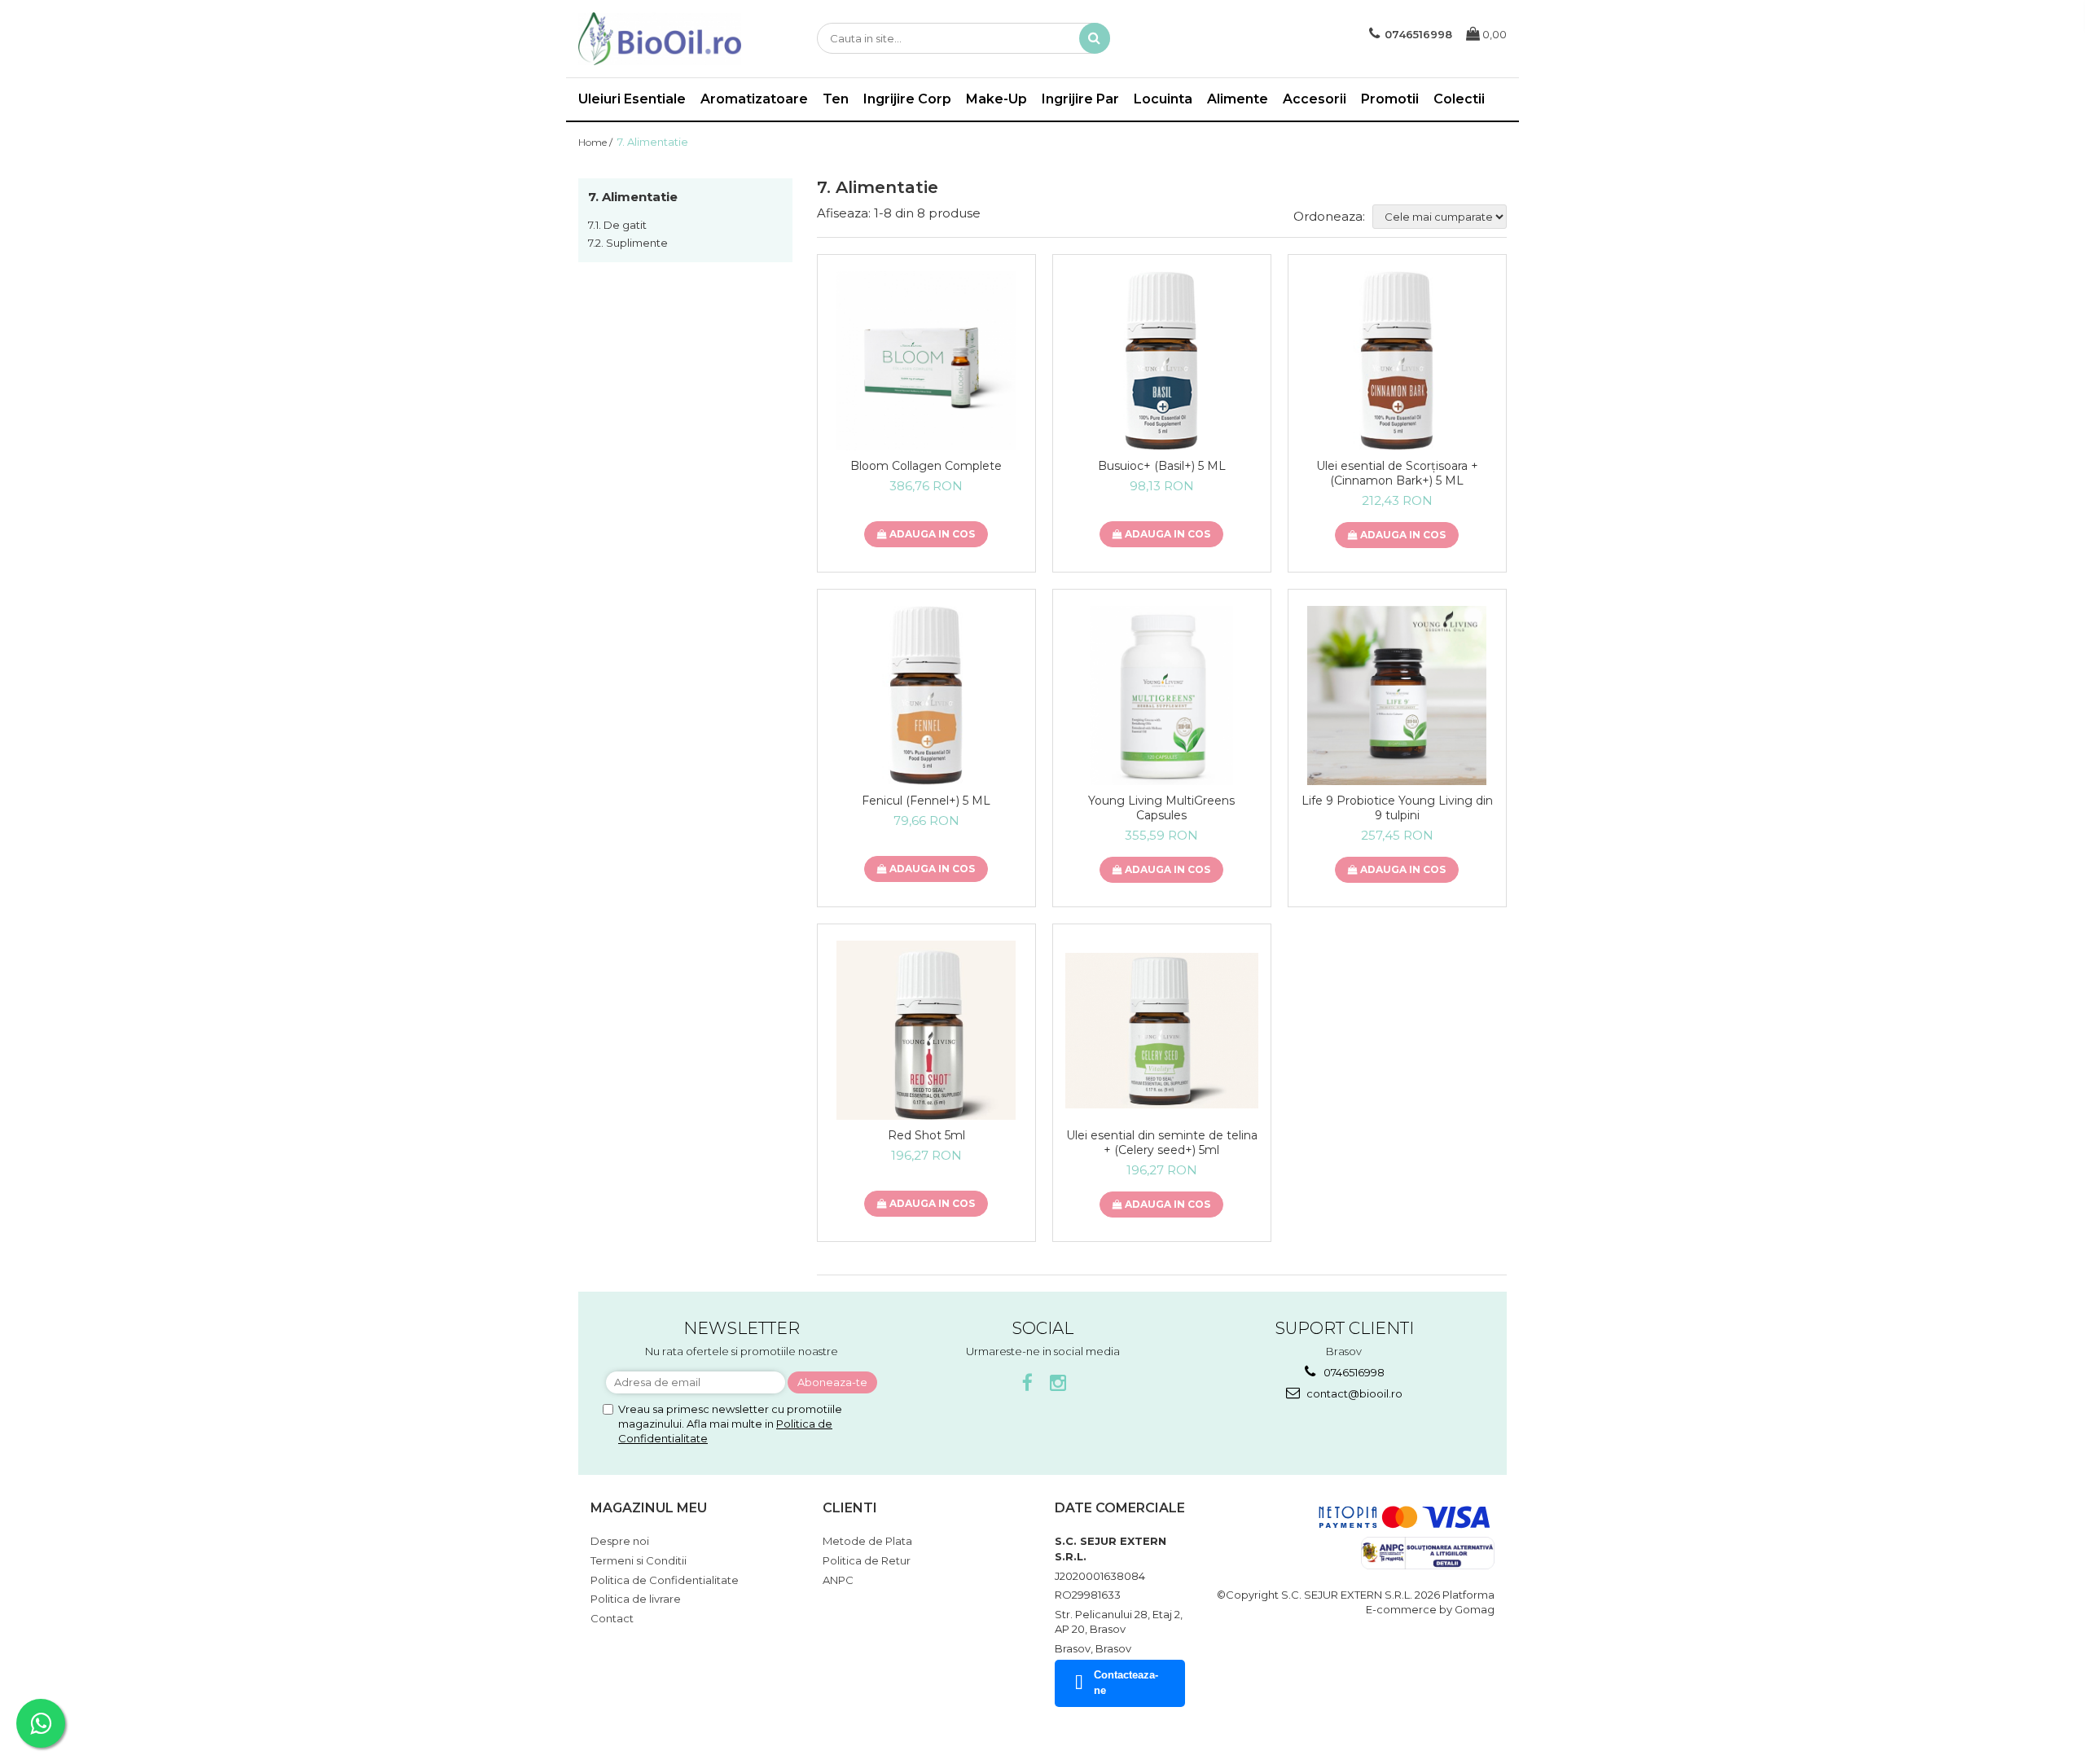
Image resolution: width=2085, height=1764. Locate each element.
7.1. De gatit (617, 225)
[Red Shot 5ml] (926, 1030)
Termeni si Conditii (639, 1560)
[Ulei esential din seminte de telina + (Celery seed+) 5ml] (1162, 1031)
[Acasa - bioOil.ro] (660, 39)
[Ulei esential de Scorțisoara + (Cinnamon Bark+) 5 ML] (1397, 361)
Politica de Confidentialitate (665, 1580)
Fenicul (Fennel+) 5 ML (926, 801)
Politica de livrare (636, 1599)
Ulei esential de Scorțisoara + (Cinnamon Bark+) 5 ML (1397, 473)
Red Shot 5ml (926, 1135)
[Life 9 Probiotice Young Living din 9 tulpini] (1397, 696)
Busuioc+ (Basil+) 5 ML (1162, 466)
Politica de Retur (867, 1560)
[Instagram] (1058, 1383)
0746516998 (1353, 1372)
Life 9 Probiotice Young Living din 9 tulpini (1397, 808)
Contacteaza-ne (1126, 1683)
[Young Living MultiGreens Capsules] (1162, 696)
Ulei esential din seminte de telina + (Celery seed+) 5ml (1162, 1143)
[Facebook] (1027, 1383)
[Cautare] (1095, 38)
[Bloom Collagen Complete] (926, 361)
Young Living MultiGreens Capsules (1161, 808)
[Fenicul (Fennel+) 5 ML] (926, 696)
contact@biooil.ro (1353, 1393)
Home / (597, 142)
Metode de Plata (867, 1541)
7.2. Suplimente (628, 243)
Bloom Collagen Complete (926, 466)
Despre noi (620, 1541)
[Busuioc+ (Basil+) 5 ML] (1162, 361)
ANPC (838, 1580)
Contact (612, 1618)
